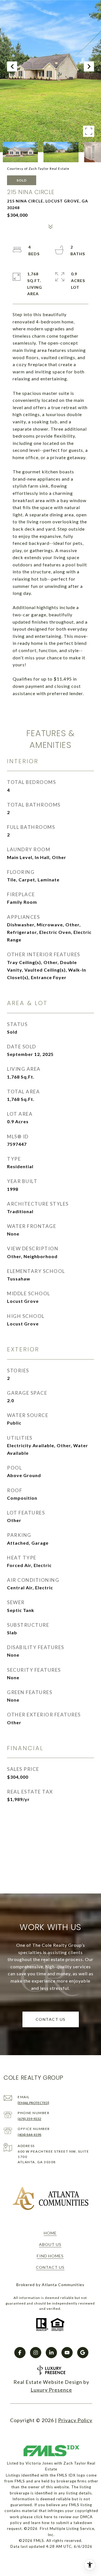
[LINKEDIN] (51, 2353)
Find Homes (50, 2256)
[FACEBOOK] (20, 2353)
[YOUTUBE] (67, 2353)
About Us (50, 2244)
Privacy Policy (75, 2420)
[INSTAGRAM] (36, 2353)
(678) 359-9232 (29, 2119)
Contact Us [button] (51, 2019)
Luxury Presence (51, 2390)
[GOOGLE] (83, 2353)
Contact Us (50, 2267)
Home (50, 2233)
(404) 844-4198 (29, 2135)
